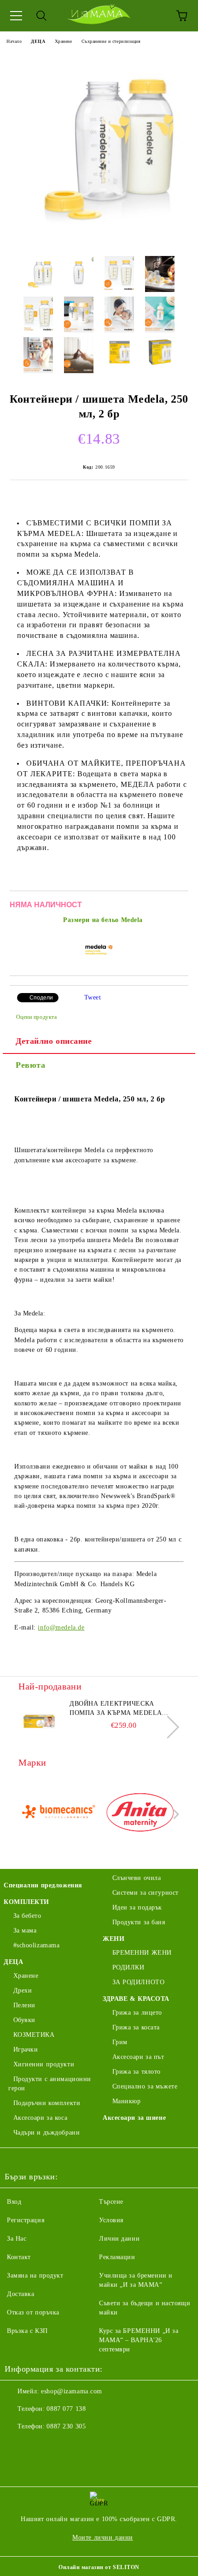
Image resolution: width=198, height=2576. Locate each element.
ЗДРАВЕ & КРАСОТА (136, 1999)
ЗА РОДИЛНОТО (138, 1982)
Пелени (24, 2005)
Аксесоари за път (138, 2057)
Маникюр (126, 2101)
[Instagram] (37, 2445)
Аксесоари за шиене (134, 2118)
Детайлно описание (54, 1041)
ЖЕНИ (114, 1939)
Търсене (111, 2202)
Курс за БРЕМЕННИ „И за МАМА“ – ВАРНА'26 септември (139, 2340)
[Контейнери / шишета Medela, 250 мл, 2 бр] (99, 242)
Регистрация (26, 2220)
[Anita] (140, 1814)
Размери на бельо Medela (103, 920)
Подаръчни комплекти (47, 2103)
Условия (111, 2220)
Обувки (24, 2020)
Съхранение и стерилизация (111, 41)
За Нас (17, 2239)
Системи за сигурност (146, 1893)
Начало (14, 41)
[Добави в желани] (175, 906)
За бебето (27, 1916)
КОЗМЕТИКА (34, 2035)
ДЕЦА (38, 41)
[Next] (168, 1727)
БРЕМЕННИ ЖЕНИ (142, 1953)
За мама (25, 1931)
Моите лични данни (103, 2537)
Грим (120, 2042)
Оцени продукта (36, 1017)
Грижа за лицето (137, 2013)
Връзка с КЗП (27, 2331)
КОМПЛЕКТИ (26, 1902)
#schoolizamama (36, 1945)
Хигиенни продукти (44, 2064)
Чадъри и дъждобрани (47, 2133)
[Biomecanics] (58, 1814)
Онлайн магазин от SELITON (99, 2567)
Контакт (19, 2257)
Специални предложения (43, 1885)
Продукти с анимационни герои (50, 2084)
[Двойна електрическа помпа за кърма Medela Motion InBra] (39, 1720)
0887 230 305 (66, 2426)
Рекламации (117, 2257)
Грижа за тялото (137, 2072)
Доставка (20, 2294)
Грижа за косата (136, 2027)
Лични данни (119, 2239)
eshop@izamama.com (72, 2391)
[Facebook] (17, 2445)
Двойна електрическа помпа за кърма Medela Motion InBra (116, 1709)
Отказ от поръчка (33, 2312)
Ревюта (30, 1065)
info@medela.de (61, 1627)
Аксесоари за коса (40, 2118)
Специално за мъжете (145, 2086)
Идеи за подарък (137, 1907)
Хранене (64, 41)
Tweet (93, 997)
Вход (14, 2202)
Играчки (26, 2049)
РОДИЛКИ (128, 1967)
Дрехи (23, 1990)
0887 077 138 (66, 2409)
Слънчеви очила (137, 1878)
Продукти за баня (139, 1922)
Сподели (41, 998)
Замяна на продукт (35, 2276)
